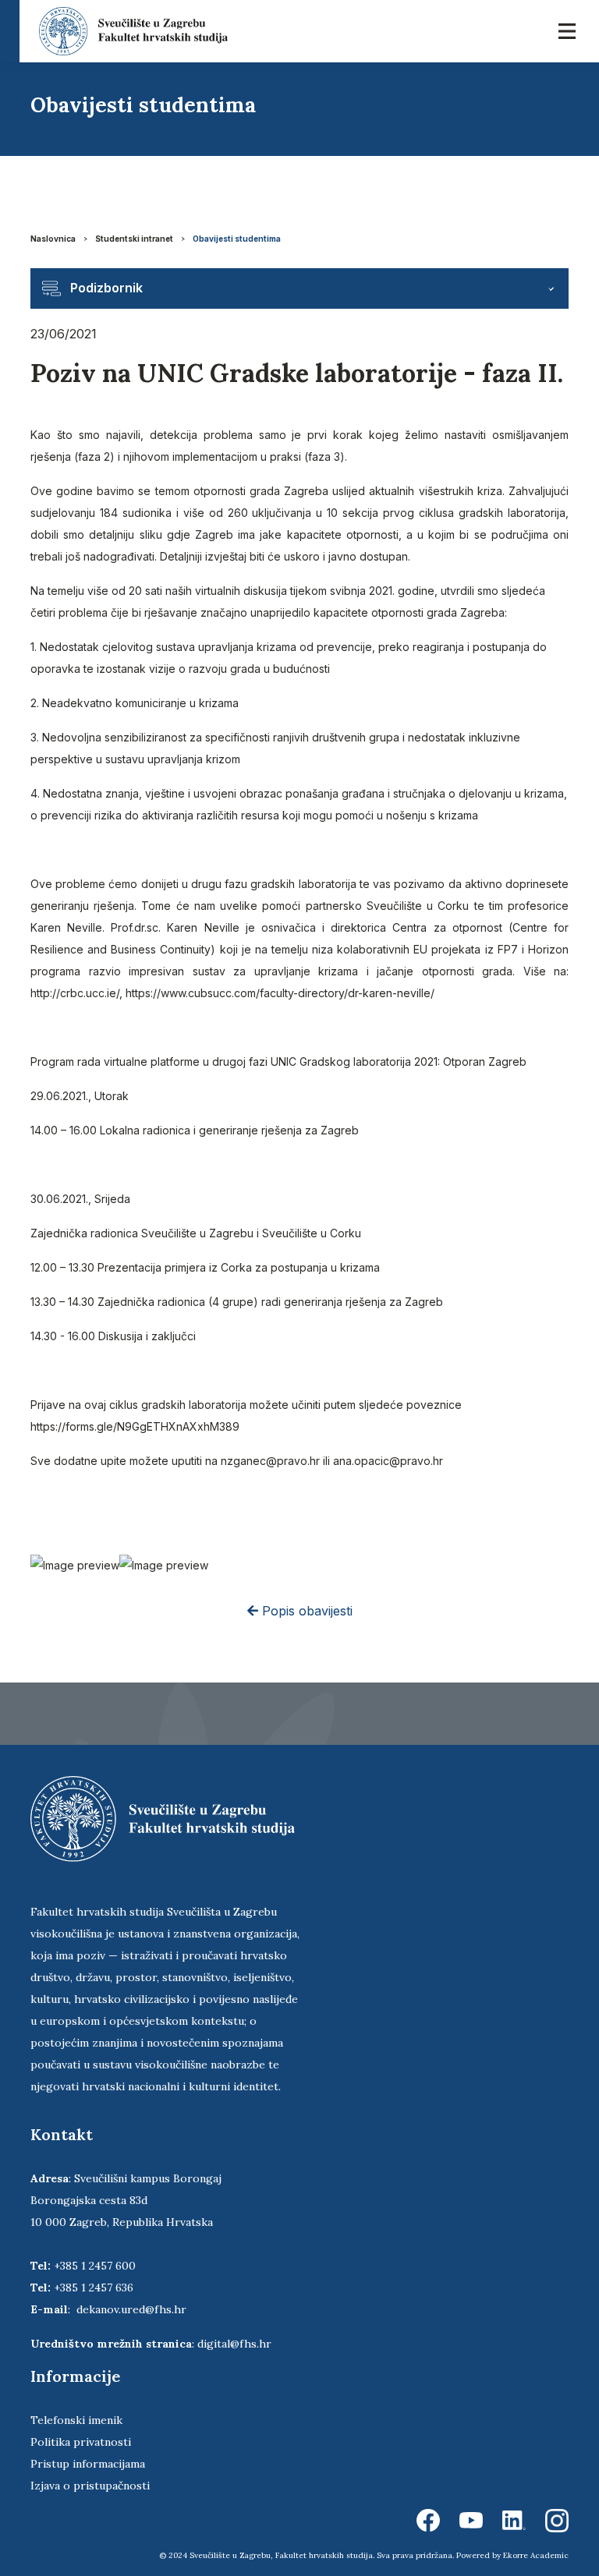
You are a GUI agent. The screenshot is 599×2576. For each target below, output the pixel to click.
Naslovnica (53, 239)
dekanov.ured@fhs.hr (131, 2309)
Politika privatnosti (81, 2442)
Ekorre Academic (536, 2555)
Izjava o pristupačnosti (90, 2486)
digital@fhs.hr (234, 2344)
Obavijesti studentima (237, 239)
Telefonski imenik (76, 2420)
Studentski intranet (134, 239)
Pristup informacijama (88, 2464)
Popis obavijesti (305, 1611)
